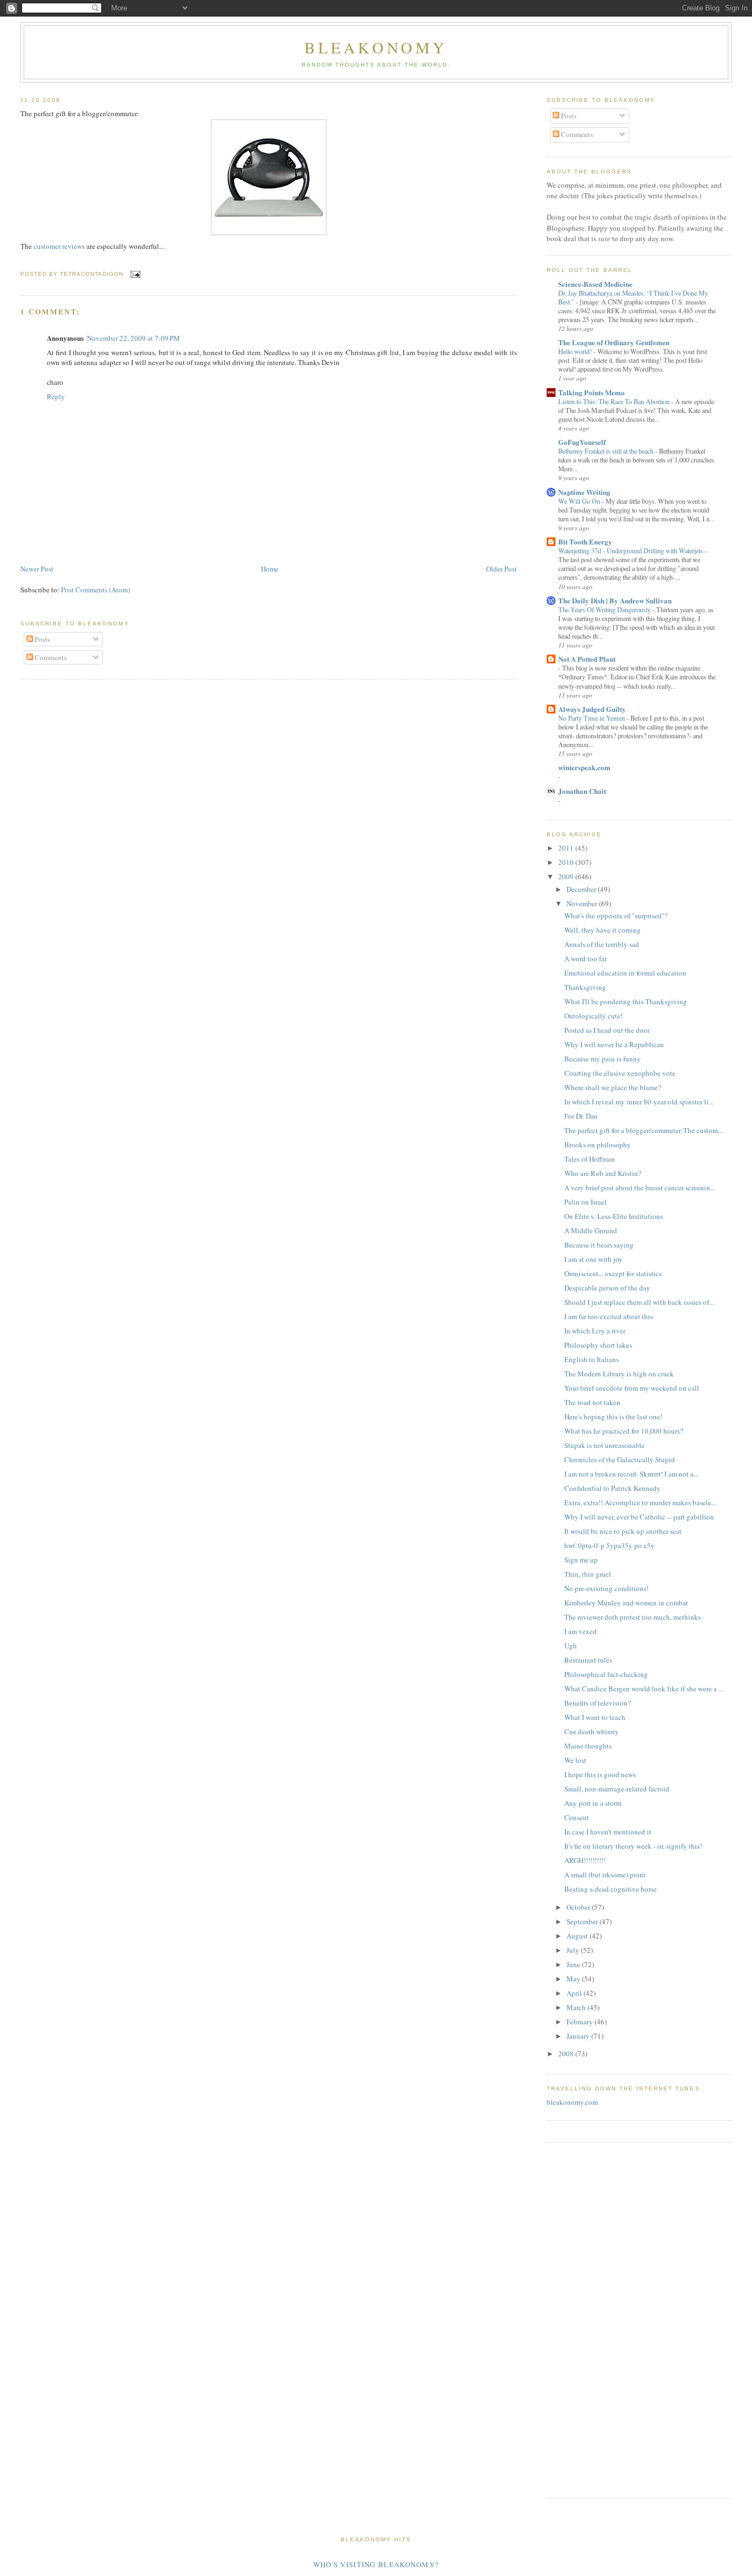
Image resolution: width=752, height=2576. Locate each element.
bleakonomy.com (572, 2102)
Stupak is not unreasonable (604, 1445)
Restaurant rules (588, 1660)
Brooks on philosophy (598, 1145)
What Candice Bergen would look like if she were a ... (644, 1689)
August (578, 1936)
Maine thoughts (588, 1746)
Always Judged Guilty (592, 709)
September (583, 1921)
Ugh (571, 1646)
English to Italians (592, 1359)
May (574, 1979)
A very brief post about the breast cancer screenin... (640, 1188)
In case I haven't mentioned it (608, 1832)
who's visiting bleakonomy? (376, 2564)
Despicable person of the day (607, 1288)
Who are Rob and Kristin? (603, 1173)
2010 (567, 862)
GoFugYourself (582, 442)
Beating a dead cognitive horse (611, 1889)
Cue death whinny (592, 1731)
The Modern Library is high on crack (619, 1374)
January (579, 2036)
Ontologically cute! (593, 1016)
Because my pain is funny (603, 1059)
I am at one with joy (593, 1259)
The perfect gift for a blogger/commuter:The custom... (644, 1130)
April (575, 1993)
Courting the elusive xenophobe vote (620, 1073)
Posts (42, 639)
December (582, 889)
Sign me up (581, 1560)
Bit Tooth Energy (585, 541)
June (574, 1964)
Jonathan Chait (582, 791)
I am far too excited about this (609, 1316)
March (577, 2007)
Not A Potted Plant (587, 659)
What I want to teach (595, 1717)
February (581, 2022)
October (579, 1907)
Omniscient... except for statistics (613, 1273)
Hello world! (576, 351)
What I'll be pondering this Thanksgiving (626, 1001)
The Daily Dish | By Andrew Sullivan (615, 600)
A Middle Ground (591, 1230)
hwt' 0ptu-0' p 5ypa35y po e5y (609, 1545)
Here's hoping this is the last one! (613, 1417)
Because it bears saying (599, 1245)
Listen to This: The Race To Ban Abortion (615, 401)
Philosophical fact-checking (606, 1674)
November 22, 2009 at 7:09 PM (133, 338)
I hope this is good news (600, 1774)
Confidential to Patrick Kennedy (612, 1488)
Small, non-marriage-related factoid (617, 1789)
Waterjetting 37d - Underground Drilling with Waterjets (631, 551)
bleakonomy (376, 47)
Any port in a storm (593, 1803)
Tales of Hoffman (590, 1159)
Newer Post (37, 569)
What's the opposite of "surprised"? (616, 916)
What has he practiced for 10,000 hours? (624, 1431)
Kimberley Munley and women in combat (626, 1603)
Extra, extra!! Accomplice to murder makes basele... (640, 1502)
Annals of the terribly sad (602, 944)
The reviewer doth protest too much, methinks (633, 1617)
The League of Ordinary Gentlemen (614, 342)
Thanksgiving (585, 987)
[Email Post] (134, 274)
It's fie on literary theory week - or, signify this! (633, 1846)
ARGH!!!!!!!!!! (585, 1860)
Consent (577, 1817)
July (574, 1950)
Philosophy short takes (598, 1345)
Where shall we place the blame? (613, 1087)
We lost (575, 1760)
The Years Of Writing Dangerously (605, 609)
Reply (56, 396)
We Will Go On (580, 501)
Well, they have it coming (603, 930)
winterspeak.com (584, 767)
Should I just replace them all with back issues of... (639, 1302)
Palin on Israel (585, 1202)
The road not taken (592, 1402)
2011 (567, 848)
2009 (567, 876)
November (583, 903)
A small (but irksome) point (605, 1875)
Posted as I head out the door (607, 1030)
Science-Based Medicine (595, 284)
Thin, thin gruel (588, 1574)
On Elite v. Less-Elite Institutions (614, 1216)
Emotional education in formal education (625, 973)
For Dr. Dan (581, 1116)
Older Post (502, 569)
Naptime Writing (584, 492)
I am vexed (581, 1631)
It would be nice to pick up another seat (623, 1531)
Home (270, 569)
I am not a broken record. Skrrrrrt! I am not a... (631, 1474)
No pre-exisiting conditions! (606, 1588)
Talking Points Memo (592, 392)
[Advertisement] (580, 2319)
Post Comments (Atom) (96, 590)
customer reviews (60, 246)
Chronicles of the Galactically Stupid (620, 1459)
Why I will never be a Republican (614, 1044)
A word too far (585, 958)
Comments (50, 657)
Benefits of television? (598, 1703)
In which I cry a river (595, 1331)
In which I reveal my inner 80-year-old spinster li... (639, 1102)
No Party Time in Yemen (592, 718)
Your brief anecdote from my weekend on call (632, 1388)
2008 (567, 2054)
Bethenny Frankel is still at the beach (607, 451)
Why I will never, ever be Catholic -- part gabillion (639, 1517)
